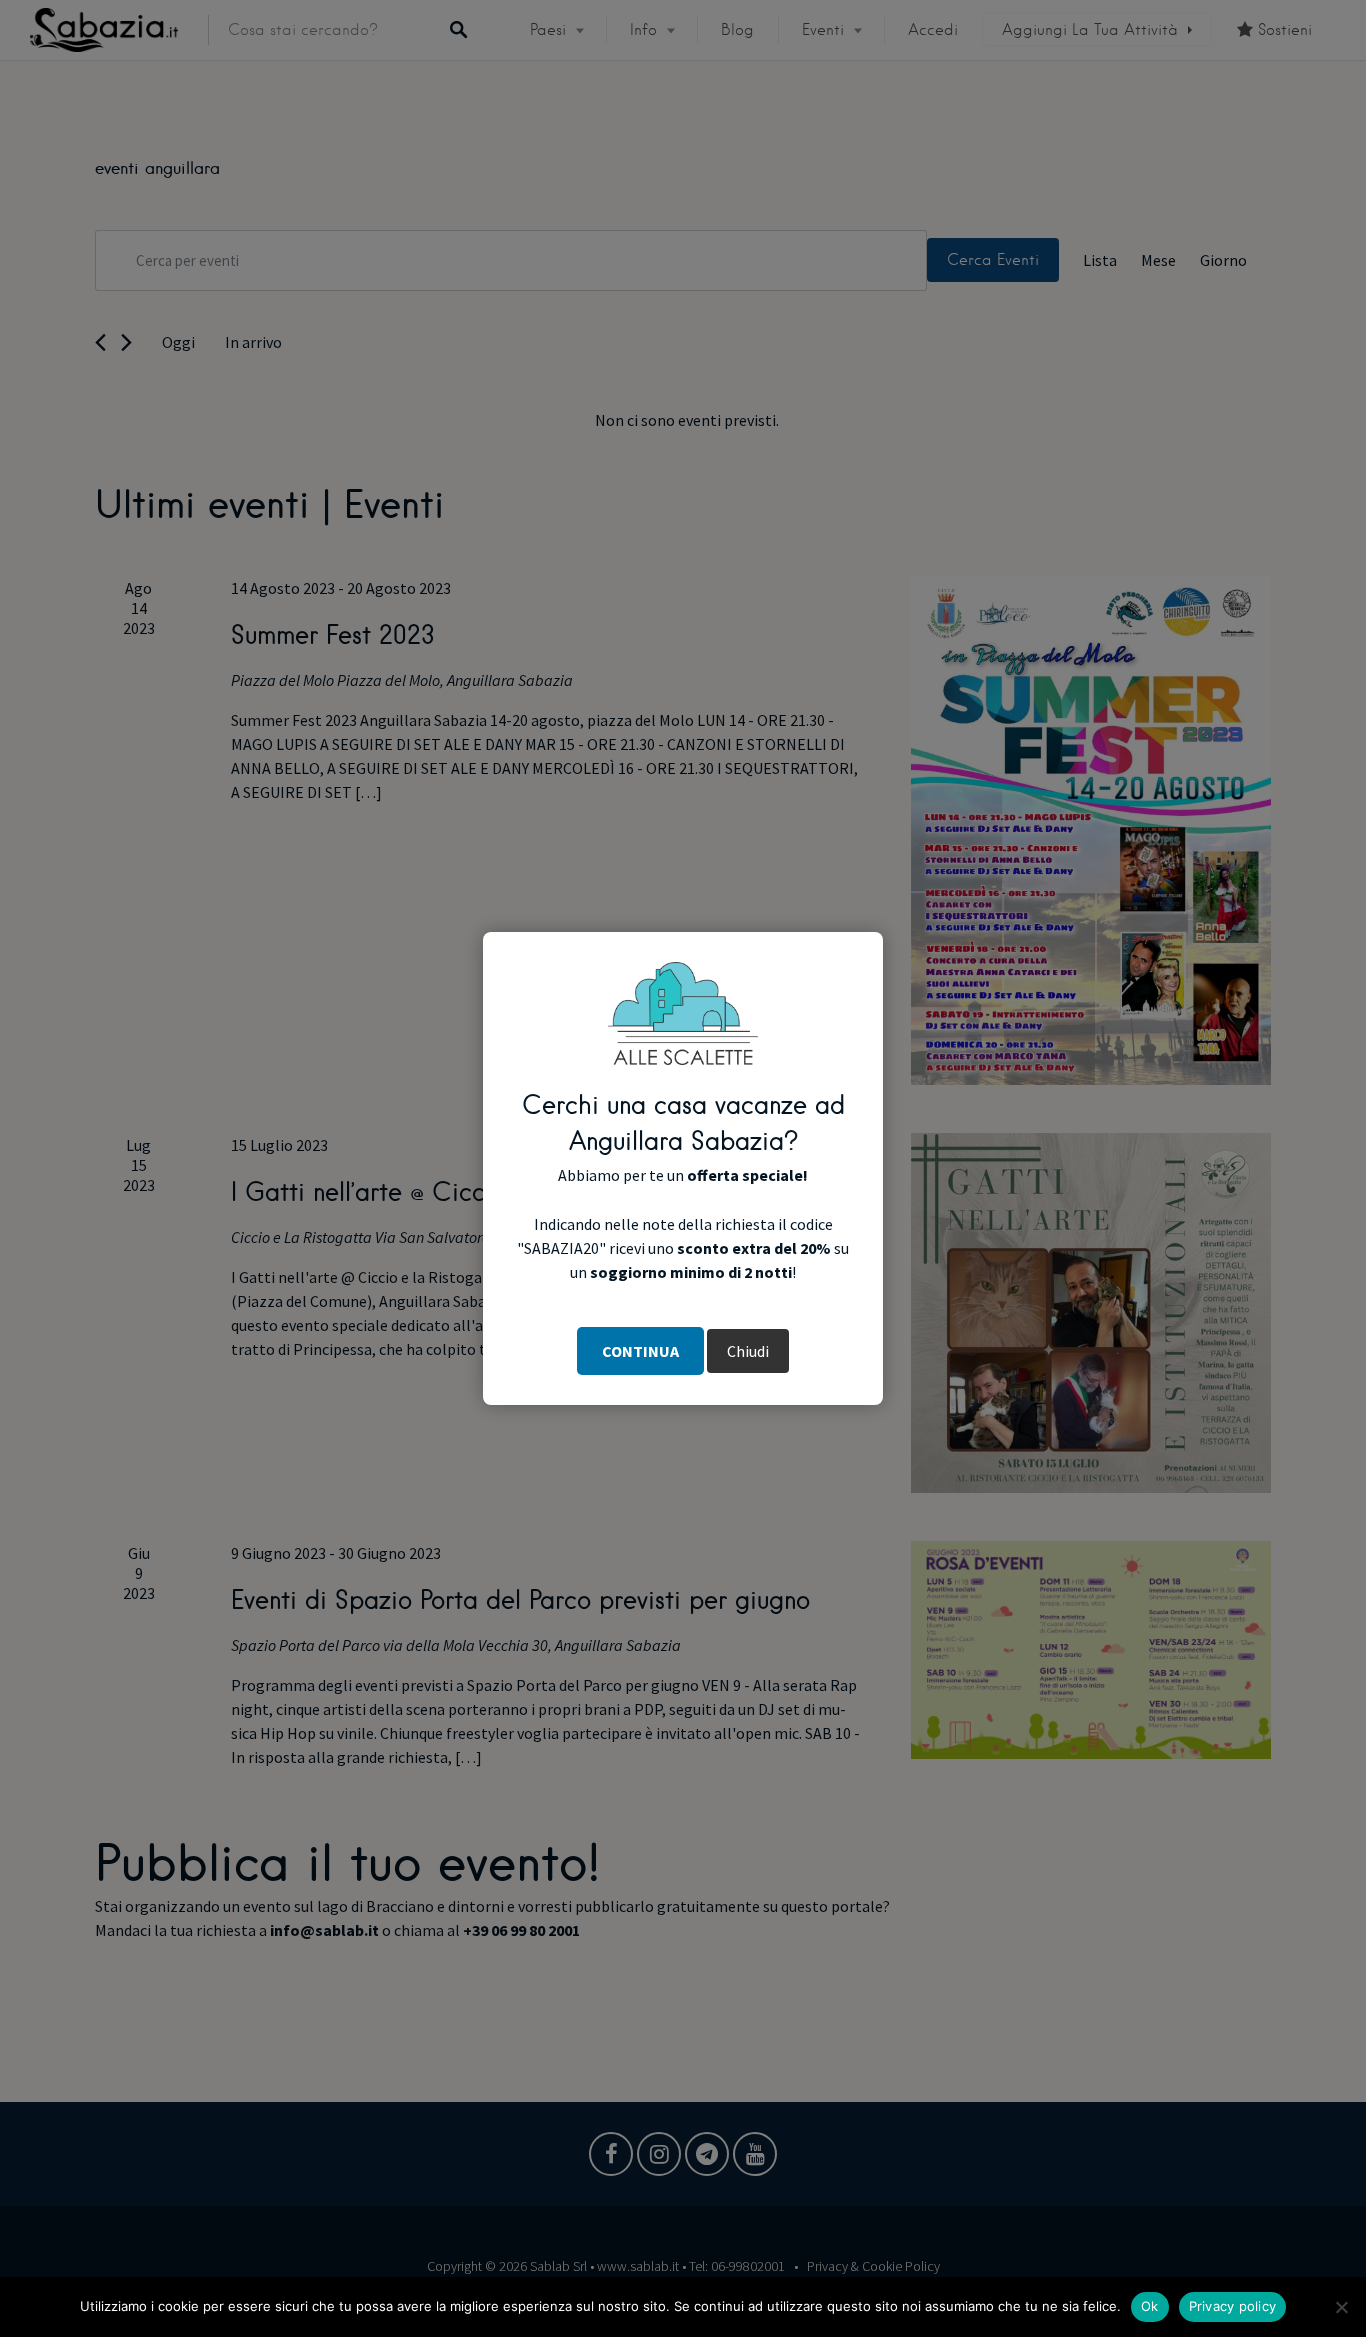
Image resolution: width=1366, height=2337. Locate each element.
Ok (1150, 2306)
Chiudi (748, 1351)
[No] (1341, 2307)
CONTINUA (640, 1351)
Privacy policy (1233, 2306)
